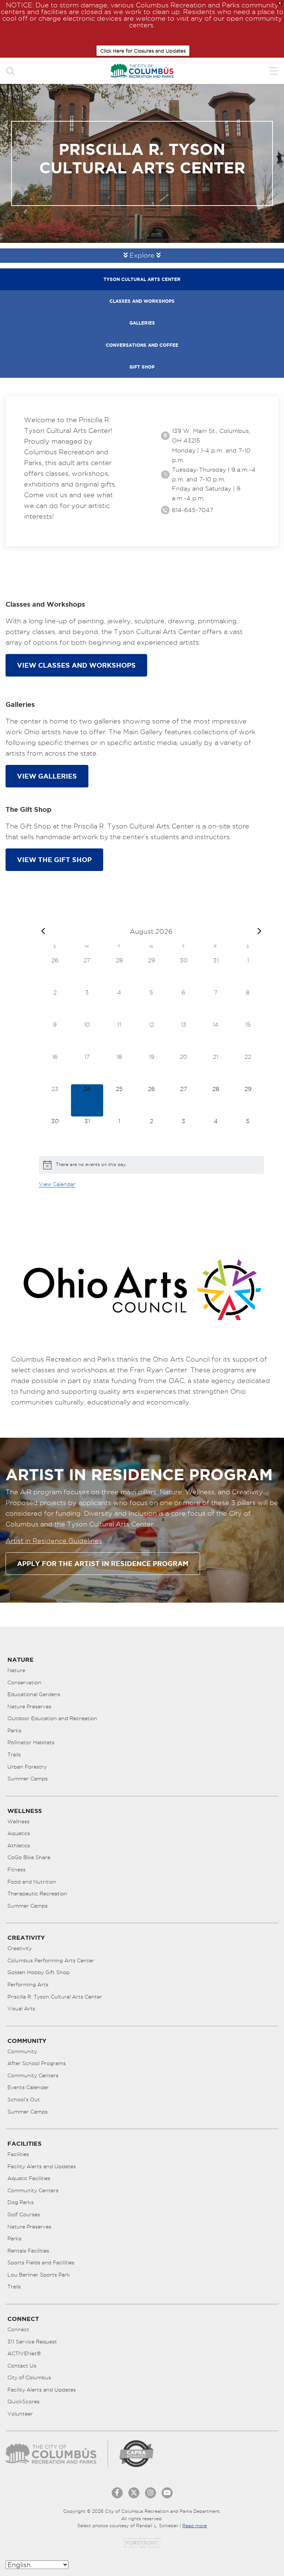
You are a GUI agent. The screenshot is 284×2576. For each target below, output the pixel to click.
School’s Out (24, 2099)
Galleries (142, 323)
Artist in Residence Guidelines (54, 1541)
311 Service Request (32, 2342)
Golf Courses (24, 2214)
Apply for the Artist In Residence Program (103, 1563)
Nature (16, 1670)
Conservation (24, 1682)
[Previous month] (43, 931)
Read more (195, 2526)
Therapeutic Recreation (37, 1894)
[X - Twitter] (134, 2493)
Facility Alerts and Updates (42, 2166)
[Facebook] (117, 2493)
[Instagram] (151, 2493)
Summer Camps (28, 1779)
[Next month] (260, 931)
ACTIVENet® (24, 2353)
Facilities (18, 2154)
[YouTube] (167, 2493)
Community (22, 2051)
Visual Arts (21, 2009)
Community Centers (33, 2075)
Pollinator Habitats (31, 1742)
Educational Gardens (34, 1694)
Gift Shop (142, 367)
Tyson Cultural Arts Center (142, 279)
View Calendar (57, 1184)
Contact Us (22, 2366)
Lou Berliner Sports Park (39, 2275)
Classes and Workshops (142, 301)
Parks (14, 1731)
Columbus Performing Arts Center (51, 1960)
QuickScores (23, 2402)
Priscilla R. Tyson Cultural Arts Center (55, 1997)
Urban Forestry (27, 1767)
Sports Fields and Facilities (41, 2263)
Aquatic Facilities (29, 2178)
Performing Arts (28, 1984)
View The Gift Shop (54, 860)
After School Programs (37, 2063)
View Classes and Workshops (76, 665)
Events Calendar (28, 2087)
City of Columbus (29, 2377)
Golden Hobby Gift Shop (38, 1972)
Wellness (18, 1821)
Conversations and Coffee (142, 345)
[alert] (151, 1165)
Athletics (19, 1845)
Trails (14, 1755)
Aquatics (19, 1833)
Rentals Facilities (28, 2251)
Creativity (20, 1948)
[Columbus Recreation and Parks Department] (142, 71)
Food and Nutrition (32, 1882)
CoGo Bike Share (29, 1857)
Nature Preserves (29, 1706)
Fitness (16, 1870)
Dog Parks (21, 2202)
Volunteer (20, 2414)
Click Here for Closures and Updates (143, 51)
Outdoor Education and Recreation (52, 1718)
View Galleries (47, 776)
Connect (18, 2329)
